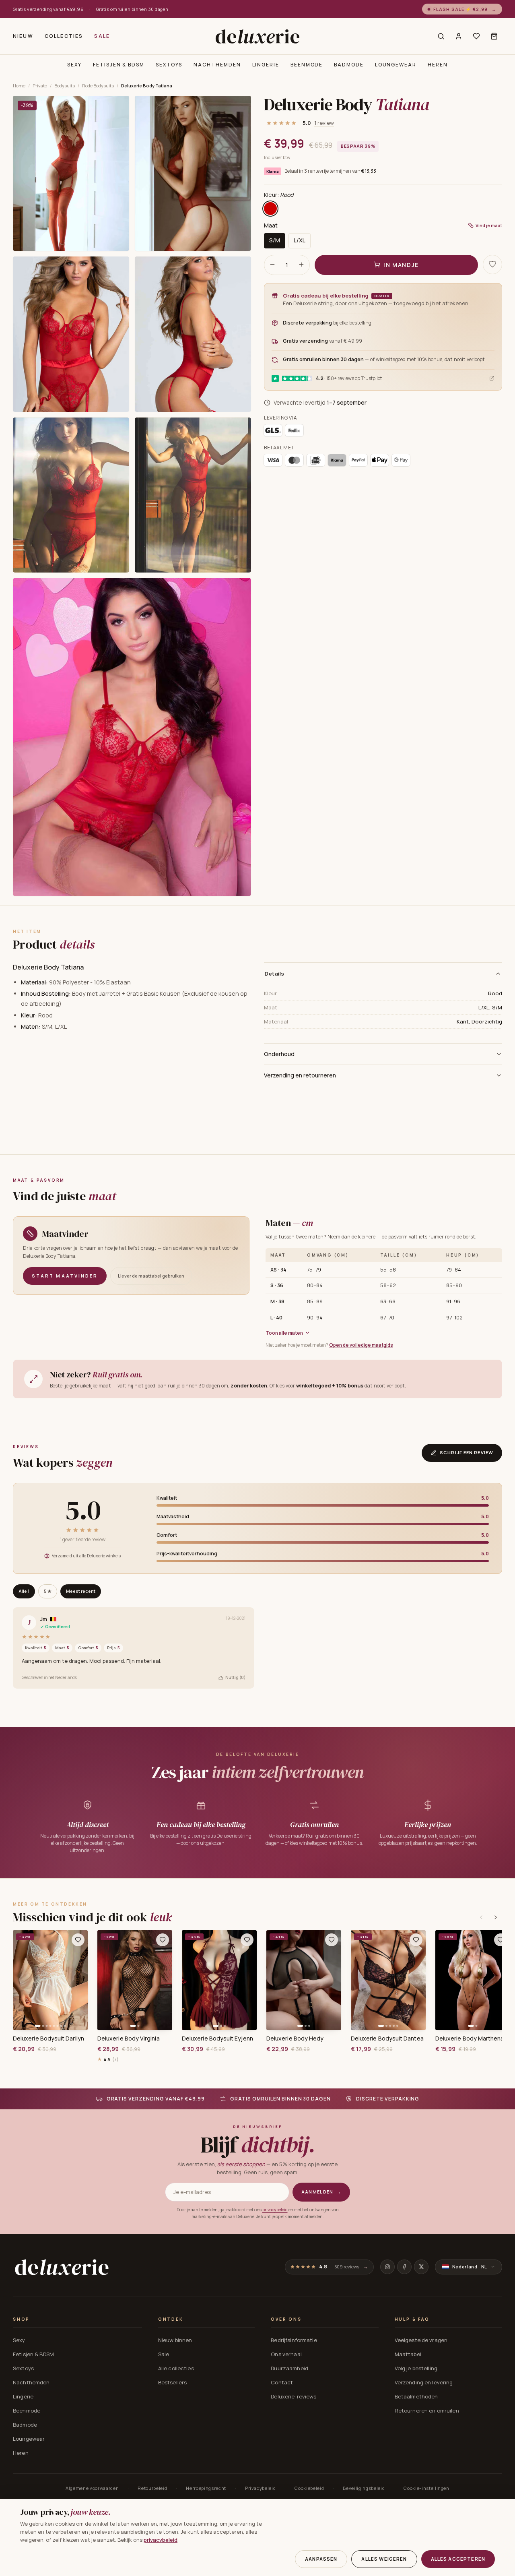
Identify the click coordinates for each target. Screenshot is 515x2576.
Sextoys (169, 65)
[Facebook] (404, 2267)
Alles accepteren (458, 2559)
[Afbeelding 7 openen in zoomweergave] (132, 737)
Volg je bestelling (416, 2368)
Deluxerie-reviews (294, 2396)
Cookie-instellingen (426, 2488)
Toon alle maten (284, 1333)
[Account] (459, 36)
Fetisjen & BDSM (119, 65)
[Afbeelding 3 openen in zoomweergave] (71, 334)
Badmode (349, 65)
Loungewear (396, 65)
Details (275, 974)
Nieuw (23, 36)
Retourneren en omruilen (427, 2411)
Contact (282, 2382)
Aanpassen (321, 2559)
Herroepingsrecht (206, 2488)
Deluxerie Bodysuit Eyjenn (217, 2038)
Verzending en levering (424, 2382)
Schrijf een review (467, 1452)
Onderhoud (279, 1054)
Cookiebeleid (309, 2488)
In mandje (401, 264)
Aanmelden (321, 2192)
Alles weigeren (384, 2559)
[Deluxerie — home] (257, 36)
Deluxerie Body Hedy (295, 2038)
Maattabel (408, 2354)
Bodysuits (65, 86)
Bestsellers (172, 2382)
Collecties (64, 36)
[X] (421, 2267)
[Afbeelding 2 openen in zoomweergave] (193, 173)
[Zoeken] (441, 36)
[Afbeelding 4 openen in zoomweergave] (193, 334)
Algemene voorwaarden (92, 2488)
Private (40, 86)
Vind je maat (489, 225)
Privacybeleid (261, 2488)
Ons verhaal (286, 2354)
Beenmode (307, 65)
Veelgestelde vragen (421, 2340)
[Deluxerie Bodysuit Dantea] (388, 1980)
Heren (438, 65)
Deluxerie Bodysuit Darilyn (48, 2038)
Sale (102, 36)
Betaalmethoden (416, 2396)
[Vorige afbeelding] (22, 1980)
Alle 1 (24, 1591)
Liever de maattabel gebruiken (151, 1276)
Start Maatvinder (65, 1276)
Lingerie (266, 65)
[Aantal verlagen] (272, 265)
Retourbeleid (152, 2488)
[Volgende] (496, 1917)
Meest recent (81, 1591)
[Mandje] (494, 36)
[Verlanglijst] (476, 36)
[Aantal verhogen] (301, 265)
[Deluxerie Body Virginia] (135, 1980)
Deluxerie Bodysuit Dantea (387, 2038)
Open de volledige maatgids (361, 1345)
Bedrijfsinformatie (294, 2340)
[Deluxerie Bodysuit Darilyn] (50, 1980)
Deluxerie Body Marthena (470, 2038)
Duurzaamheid (289, 2368)
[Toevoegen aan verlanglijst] (492, 264)
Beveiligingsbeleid (364, 2488)
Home (19, 86)
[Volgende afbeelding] (79, 1980)
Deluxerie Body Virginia (129, 2038)
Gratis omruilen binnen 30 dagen (132, 9)
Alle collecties (176, 2368)
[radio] (270, 209)
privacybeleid (275, 2210)
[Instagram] (387, 2267)
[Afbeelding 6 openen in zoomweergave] (193, 495)
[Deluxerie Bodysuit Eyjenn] (219, 1980)
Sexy (74, 65)
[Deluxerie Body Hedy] (304, 1980)
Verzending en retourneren (300, 1075)
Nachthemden (217, 65)
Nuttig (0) (235, 1677)
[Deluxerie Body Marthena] (473, 1980)
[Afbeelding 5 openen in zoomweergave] (71, 495)
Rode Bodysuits (98, 86)
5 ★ (48, 1591)
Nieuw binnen (175, 2340)
